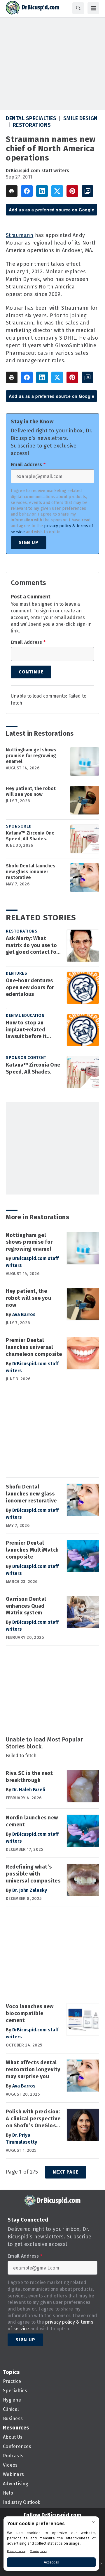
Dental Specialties (31, 118)
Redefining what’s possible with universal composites (33, 1874)
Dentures (16, 973)
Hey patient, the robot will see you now (31, 791)
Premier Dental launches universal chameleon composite (34, 1347)
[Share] (27, 191)
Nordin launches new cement (32, 1821)
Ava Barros (24, 1314)
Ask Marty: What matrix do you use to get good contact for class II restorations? (32, 946)
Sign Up (29, 542)
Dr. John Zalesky (30, 1890)
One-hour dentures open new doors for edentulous (30, 987)
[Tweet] (57, 191)
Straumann (20, 235)
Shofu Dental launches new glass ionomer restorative (31, 872)
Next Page (66, 2172)
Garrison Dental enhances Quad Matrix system (26, 1606)
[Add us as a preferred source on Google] (87, 191)
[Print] (12, 191)
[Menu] (93, 8)
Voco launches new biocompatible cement (30, 2013)
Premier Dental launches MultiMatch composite (32, 1550)
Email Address (28, 465)
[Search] (78, 8)
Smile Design (80, 118)
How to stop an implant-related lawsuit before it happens (26, 1030)
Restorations (32, 125)
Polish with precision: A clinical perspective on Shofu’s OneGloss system (33, 2119)
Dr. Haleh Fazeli (29, 1790)
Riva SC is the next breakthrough (29, 1777)
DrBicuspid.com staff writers (37, 171)
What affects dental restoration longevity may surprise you (33, 2069)
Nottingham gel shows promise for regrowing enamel (31, 756)
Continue (31, 672)
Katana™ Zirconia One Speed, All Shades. (30, 836)
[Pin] (72, 191)
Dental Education (25, 1016)
